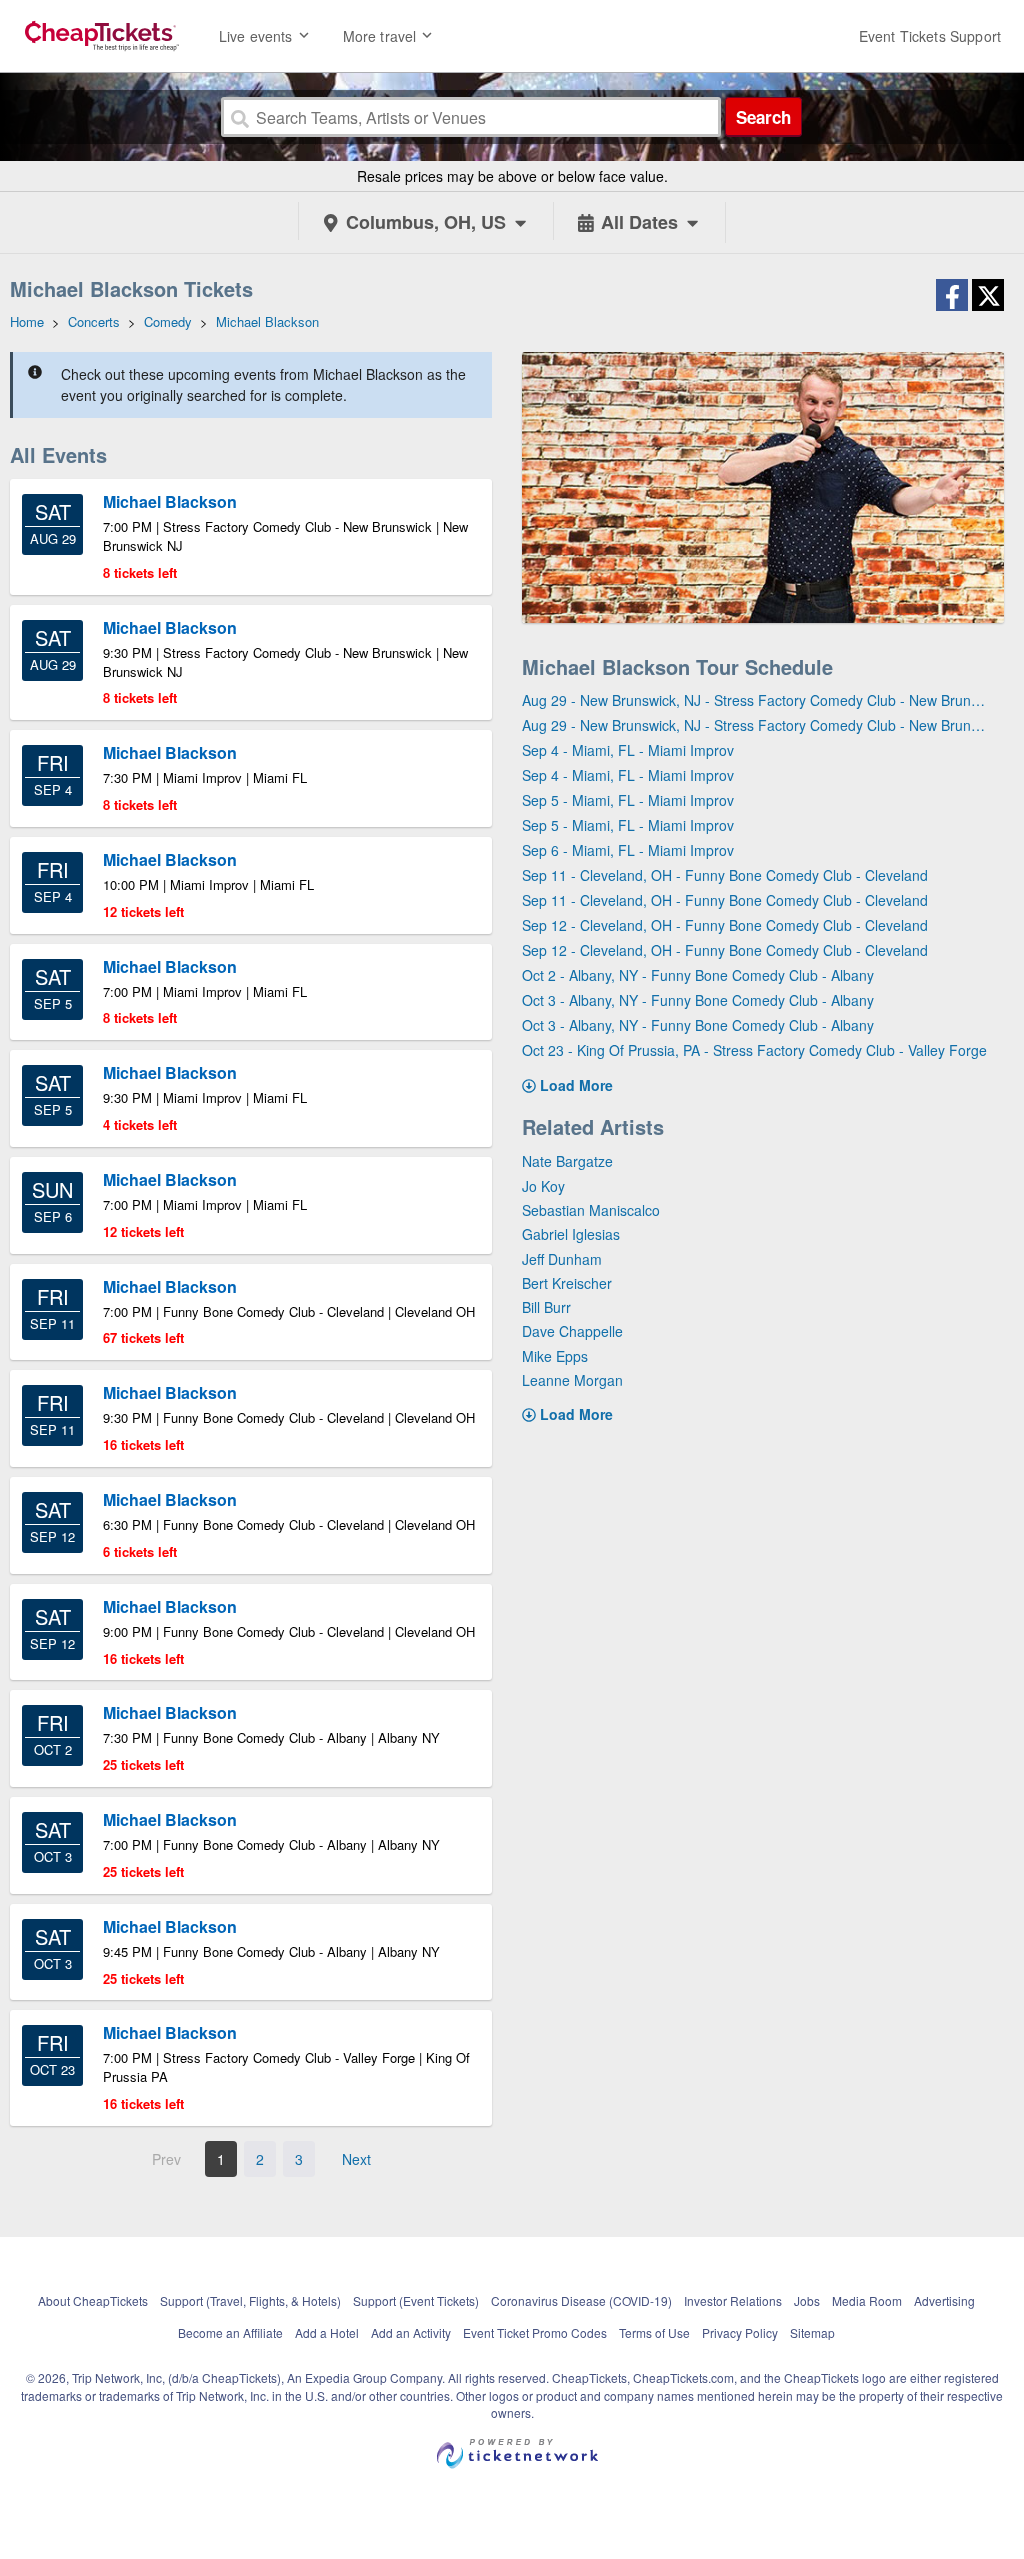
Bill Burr (546, 1307)
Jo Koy (543, 1186)
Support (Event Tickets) (416, 2300)
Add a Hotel (327, 2332)
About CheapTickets (93, 2300)
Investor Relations (733, 2300)
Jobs (807, 2300)
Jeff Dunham (562, 1259)
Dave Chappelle (572, 1331)
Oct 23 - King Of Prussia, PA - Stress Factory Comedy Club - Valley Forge (754, 1050)
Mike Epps (555, 1356)
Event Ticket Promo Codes (535, 2332)
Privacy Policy (740, 2332)
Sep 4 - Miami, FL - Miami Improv (628, 750)
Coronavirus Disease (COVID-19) (581, 2300)
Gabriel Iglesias (571, 1234)
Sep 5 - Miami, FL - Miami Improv (628, 800)
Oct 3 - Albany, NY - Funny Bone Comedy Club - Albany (698, 1000)
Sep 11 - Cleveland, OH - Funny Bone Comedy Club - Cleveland (725, 875)
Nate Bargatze (567, 1161)
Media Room (867, 2300)
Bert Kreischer (567, 1283)
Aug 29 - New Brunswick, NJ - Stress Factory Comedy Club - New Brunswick (755, 700)
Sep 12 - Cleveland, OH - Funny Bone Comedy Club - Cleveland (725, 925)
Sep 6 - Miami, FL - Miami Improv (628, 850)
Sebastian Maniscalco (591, 1210)
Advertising (944, 2300)
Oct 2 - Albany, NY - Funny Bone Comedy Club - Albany (698, 975)
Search (763, 117)
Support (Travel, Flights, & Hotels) (250, 2300)
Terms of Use (654, 2332)
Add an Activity (411, 2332)
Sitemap (812, 2332)
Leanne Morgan (572, 1380)
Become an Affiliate (230, 2332)
